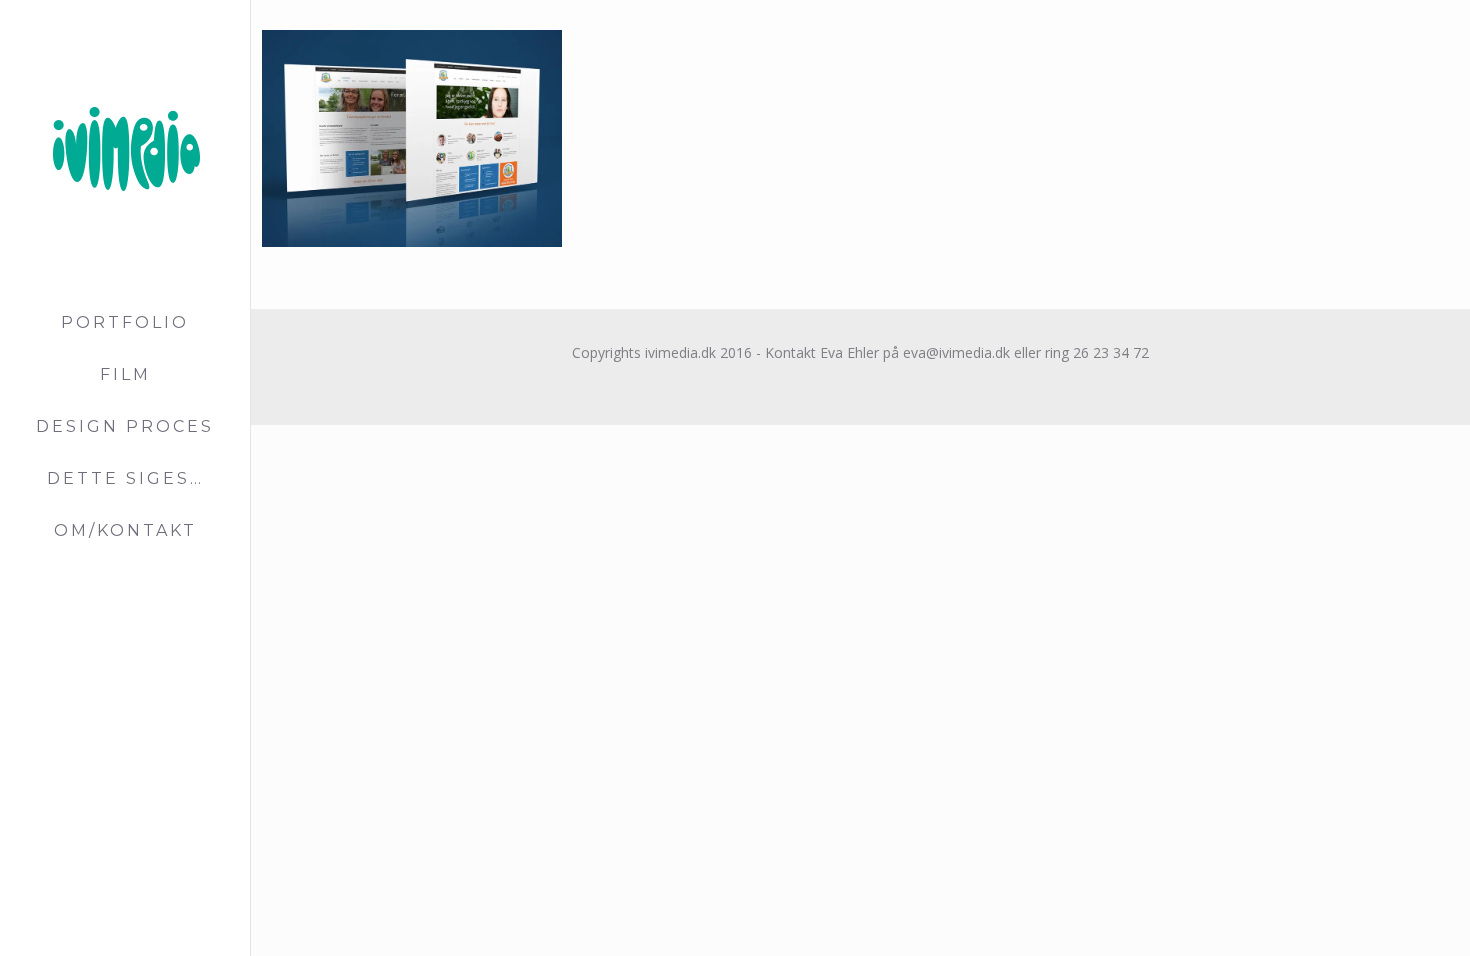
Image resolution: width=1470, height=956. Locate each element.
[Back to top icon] (1374, 915)
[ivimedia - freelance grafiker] (125, 148)
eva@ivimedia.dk (954, 352)
